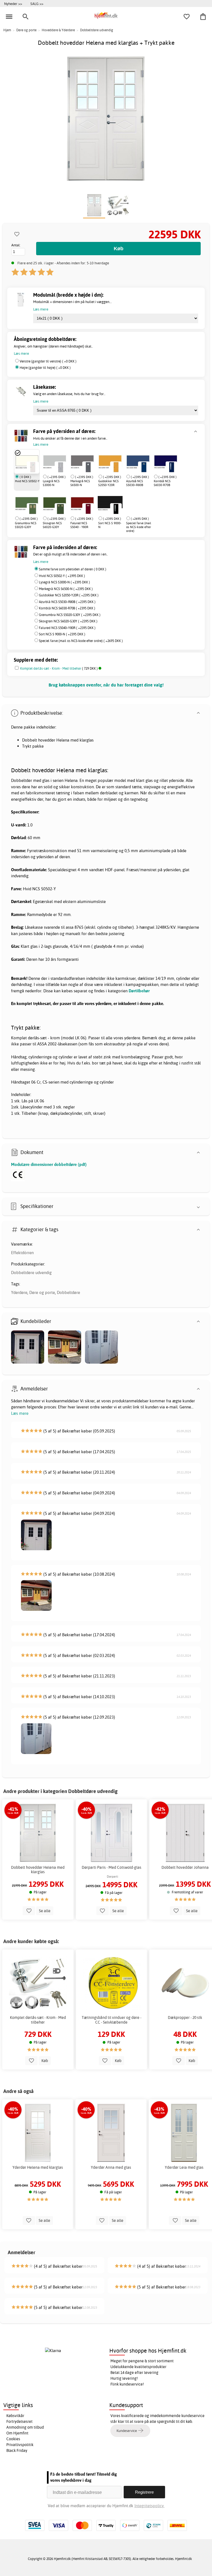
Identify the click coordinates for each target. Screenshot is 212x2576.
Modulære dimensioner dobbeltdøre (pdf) (49, 1164)
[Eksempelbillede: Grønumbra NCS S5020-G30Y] (33, 509)
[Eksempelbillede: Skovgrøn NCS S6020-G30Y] (60, 509)
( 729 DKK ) (59, 668)
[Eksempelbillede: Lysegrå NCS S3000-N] (60, 467)
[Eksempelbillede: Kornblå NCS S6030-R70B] (171, 467)
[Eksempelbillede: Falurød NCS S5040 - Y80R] (88, 509)
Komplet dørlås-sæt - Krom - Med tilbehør (51, 668)
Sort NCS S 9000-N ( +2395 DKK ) (62, 634)
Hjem (7, 30)
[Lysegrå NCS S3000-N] (55, 461)
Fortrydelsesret (19, 2421)
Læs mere (20, 1413)
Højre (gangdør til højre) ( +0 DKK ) (45, 368)
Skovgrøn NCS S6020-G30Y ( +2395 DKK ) (68, 621)
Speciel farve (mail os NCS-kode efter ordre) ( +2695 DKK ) (81, 641)
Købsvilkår (15, 2416)
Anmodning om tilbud (25, 2427)
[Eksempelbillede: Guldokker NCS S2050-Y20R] (116, 467)
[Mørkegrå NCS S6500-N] (82, 461)
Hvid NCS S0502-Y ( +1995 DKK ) (62, 576)
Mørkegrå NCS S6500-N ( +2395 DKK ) (66, 589)
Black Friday (17, 2450)
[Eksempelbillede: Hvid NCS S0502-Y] (33, 467)
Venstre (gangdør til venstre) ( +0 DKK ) (48, 361)
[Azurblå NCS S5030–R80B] (138, 461)
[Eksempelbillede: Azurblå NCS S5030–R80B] (144, 467)
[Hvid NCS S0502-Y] (27, 461)
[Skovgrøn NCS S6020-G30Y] (55, 503)
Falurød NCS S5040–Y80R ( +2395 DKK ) (67, 628)
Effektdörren (22, 1253)
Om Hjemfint (17, 2433)
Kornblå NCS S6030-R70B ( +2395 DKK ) (67, 608)
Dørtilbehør (139, 991)
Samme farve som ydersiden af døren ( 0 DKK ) (73, 569)
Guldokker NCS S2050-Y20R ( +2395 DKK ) (69, 595)
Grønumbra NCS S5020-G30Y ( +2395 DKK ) (70, 615)
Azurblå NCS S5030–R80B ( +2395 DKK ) (67, 602)
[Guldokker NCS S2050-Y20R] (110, 461)
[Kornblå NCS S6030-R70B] (166, 461)
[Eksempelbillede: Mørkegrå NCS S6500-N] (88, 467)
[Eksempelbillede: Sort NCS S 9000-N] (116, 509)
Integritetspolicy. (149, 2506)
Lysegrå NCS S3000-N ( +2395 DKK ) (64, 582)
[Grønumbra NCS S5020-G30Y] (27, 503)
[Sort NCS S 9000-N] (110, 503)
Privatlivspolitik (20, 2445)
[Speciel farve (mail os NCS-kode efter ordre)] (126, 503)
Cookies (13, 2439)
